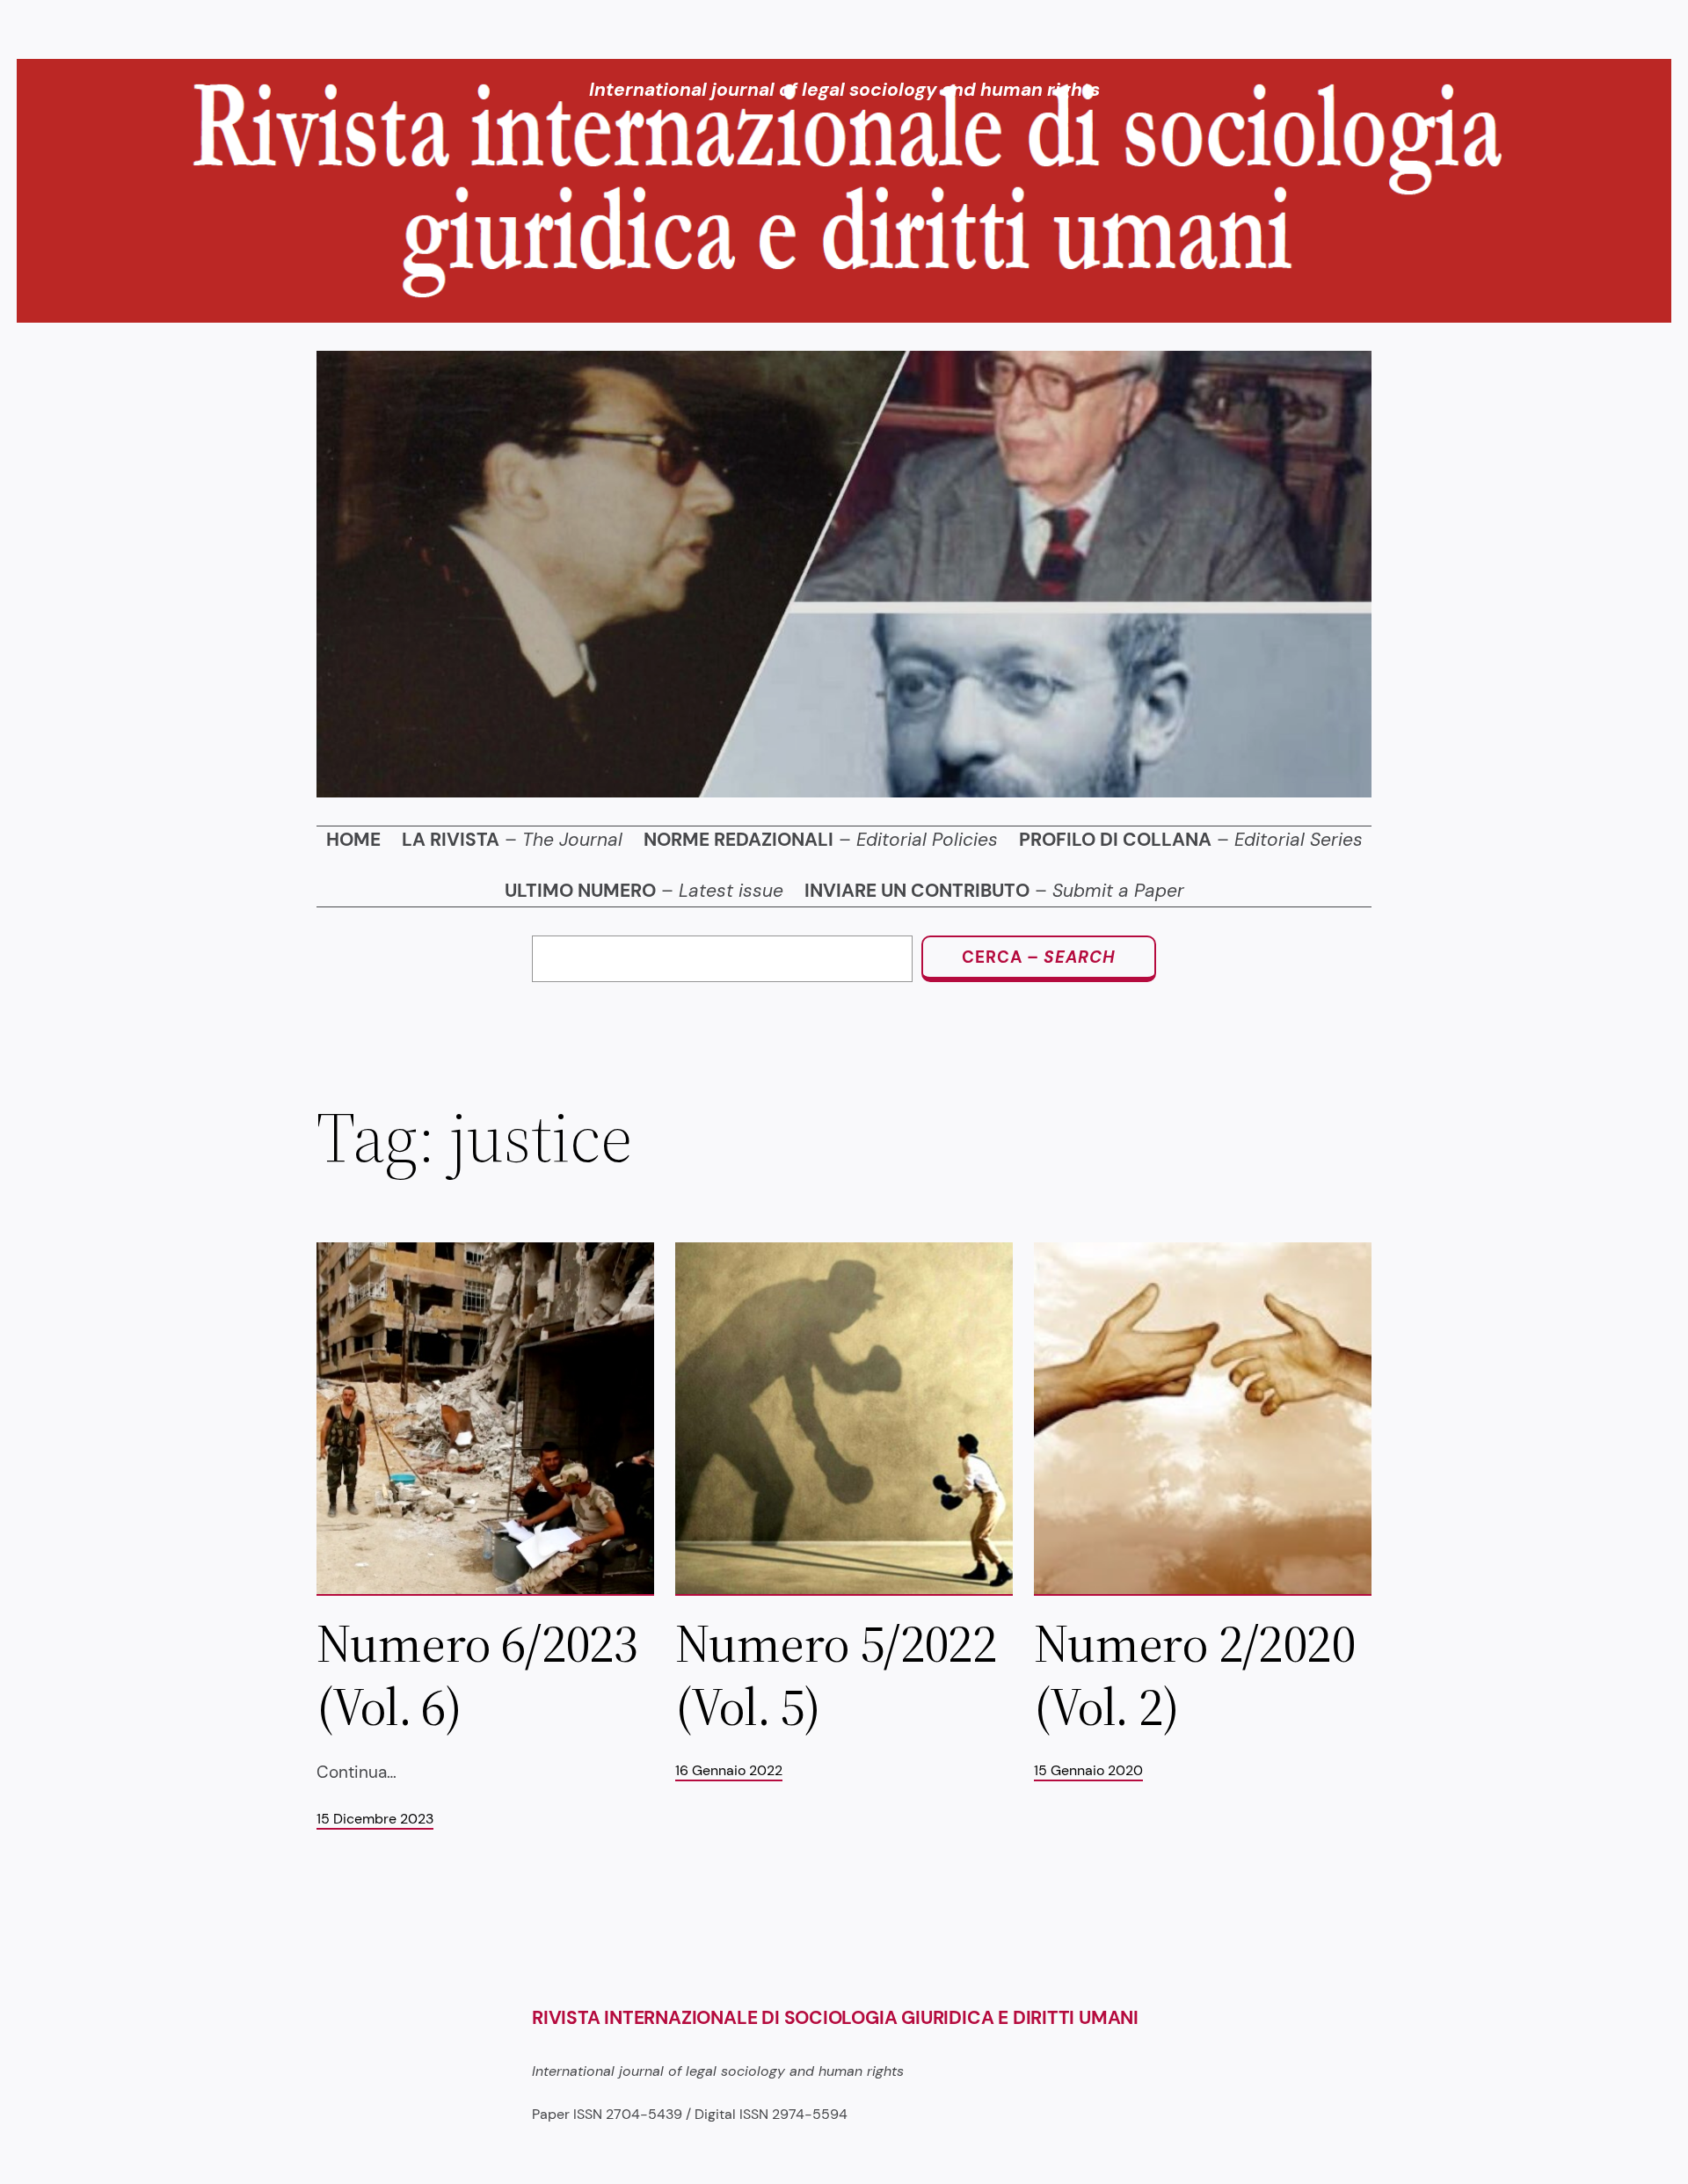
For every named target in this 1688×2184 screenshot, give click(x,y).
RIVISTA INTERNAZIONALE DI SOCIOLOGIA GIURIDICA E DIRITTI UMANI (835, 2018)
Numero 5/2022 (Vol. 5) (836, 1675)
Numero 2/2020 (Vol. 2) (1194, 1675)
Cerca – (1039, 957)
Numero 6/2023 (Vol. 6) (477, 1675)
